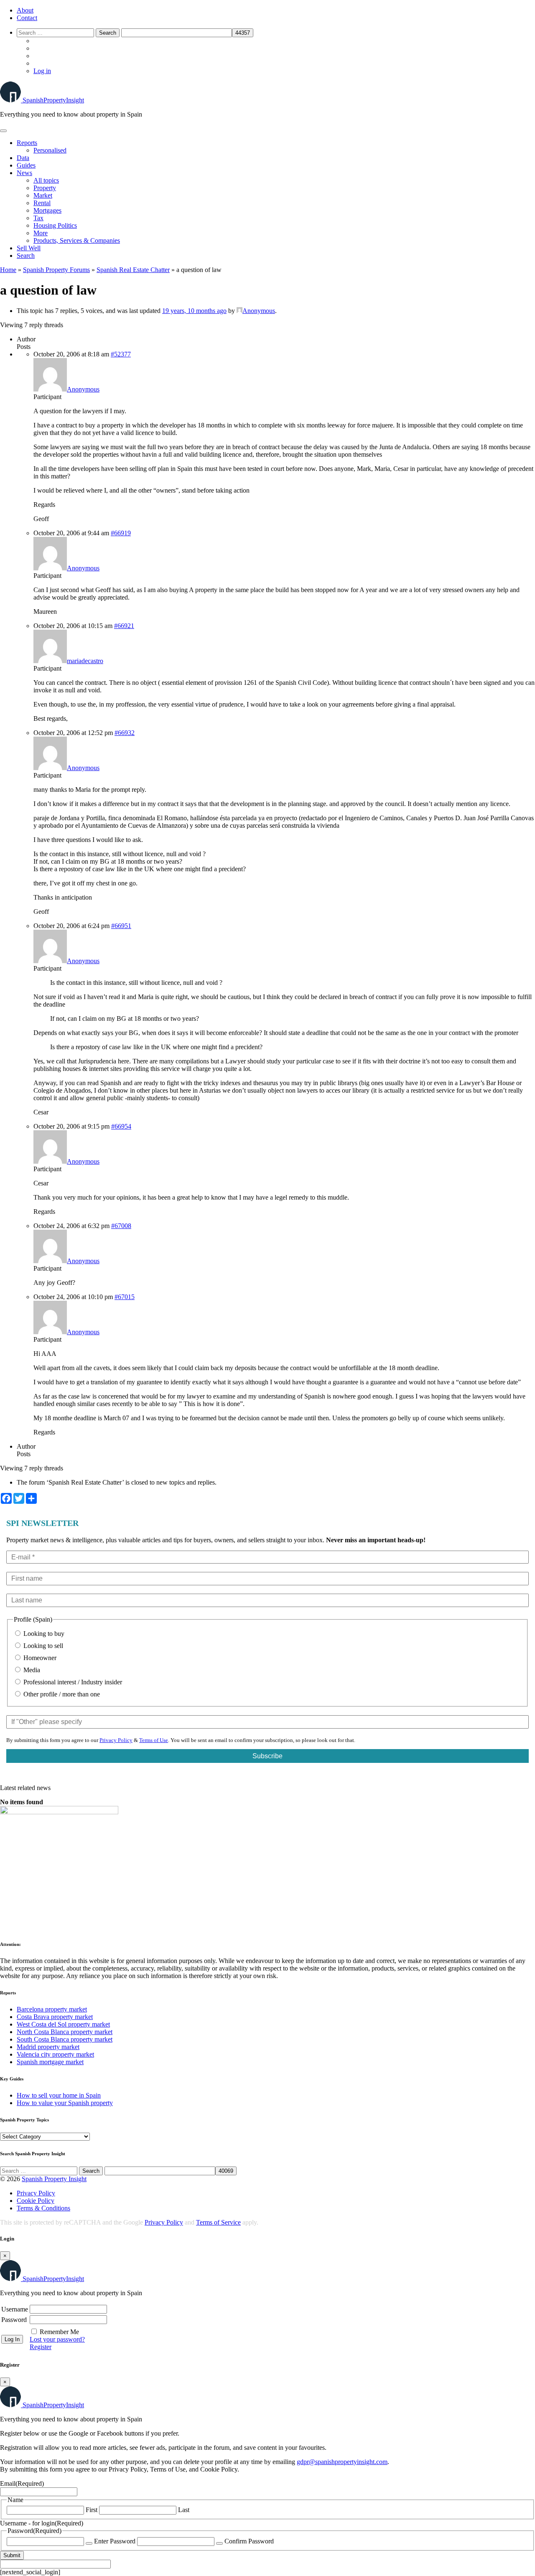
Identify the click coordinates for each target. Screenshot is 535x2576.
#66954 (121, 1126)
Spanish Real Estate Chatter (133, 270)
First (92, 2510)
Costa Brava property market (55, 2017)
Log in (42, 71)
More (41, 233)
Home (8, 270)
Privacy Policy (116, 1740)
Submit (12, 2555)
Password (14, 2320)
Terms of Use (154, 1740)
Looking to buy (43, 1634)
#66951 (121, 926)
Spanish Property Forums (56, 270)
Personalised (50, 150)
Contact (27, 18)
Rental (42, 203)
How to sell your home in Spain (59, 2095)
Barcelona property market (52, 2009)
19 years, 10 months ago (194, 311)
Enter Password (115, 2541)
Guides (26, 165)
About (25, 10)
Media (31, 1670)
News (24, 173)
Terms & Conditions (43, 2208)
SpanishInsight (53, 100)
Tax (38, 218)
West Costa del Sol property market (63, 2024)
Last (184, 2510)
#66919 (121, 533)
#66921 (124, 626)
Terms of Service (218, 2222)
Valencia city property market (55, 2054)
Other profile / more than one (61, 1694)
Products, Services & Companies (77, 240)
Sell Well (29, 248)
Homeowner (39, 1658)
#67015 (125, 1297)
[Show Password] (89, 2543)
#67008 (121, 1226)
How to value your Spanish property (65, 2103)
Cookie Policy (36, 2201)
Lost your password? (57, 2339)
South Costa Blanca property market (65, 2039)
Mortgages (47, 210)
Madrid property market (48, 2047)
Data (23, 158)
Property (45, 188)
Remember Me (59, 2332)
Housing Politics (55, 225)
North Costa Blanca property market (65, 2032)
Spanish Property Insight (54, 2179)
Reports (27, 143)
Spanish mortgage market (50, 2062)
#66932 (125, 733)
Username (15, 2309)
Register (41, 2347)
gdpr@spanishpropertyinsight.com (342, 2462)
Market (43, 195)
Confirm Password (249, 2541)
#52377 (121, 354)
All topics (46, 180)
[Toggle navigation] (3, 131)
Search (26, 256)
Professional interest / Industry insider (72, 1682)
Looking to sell (42, 1646)
